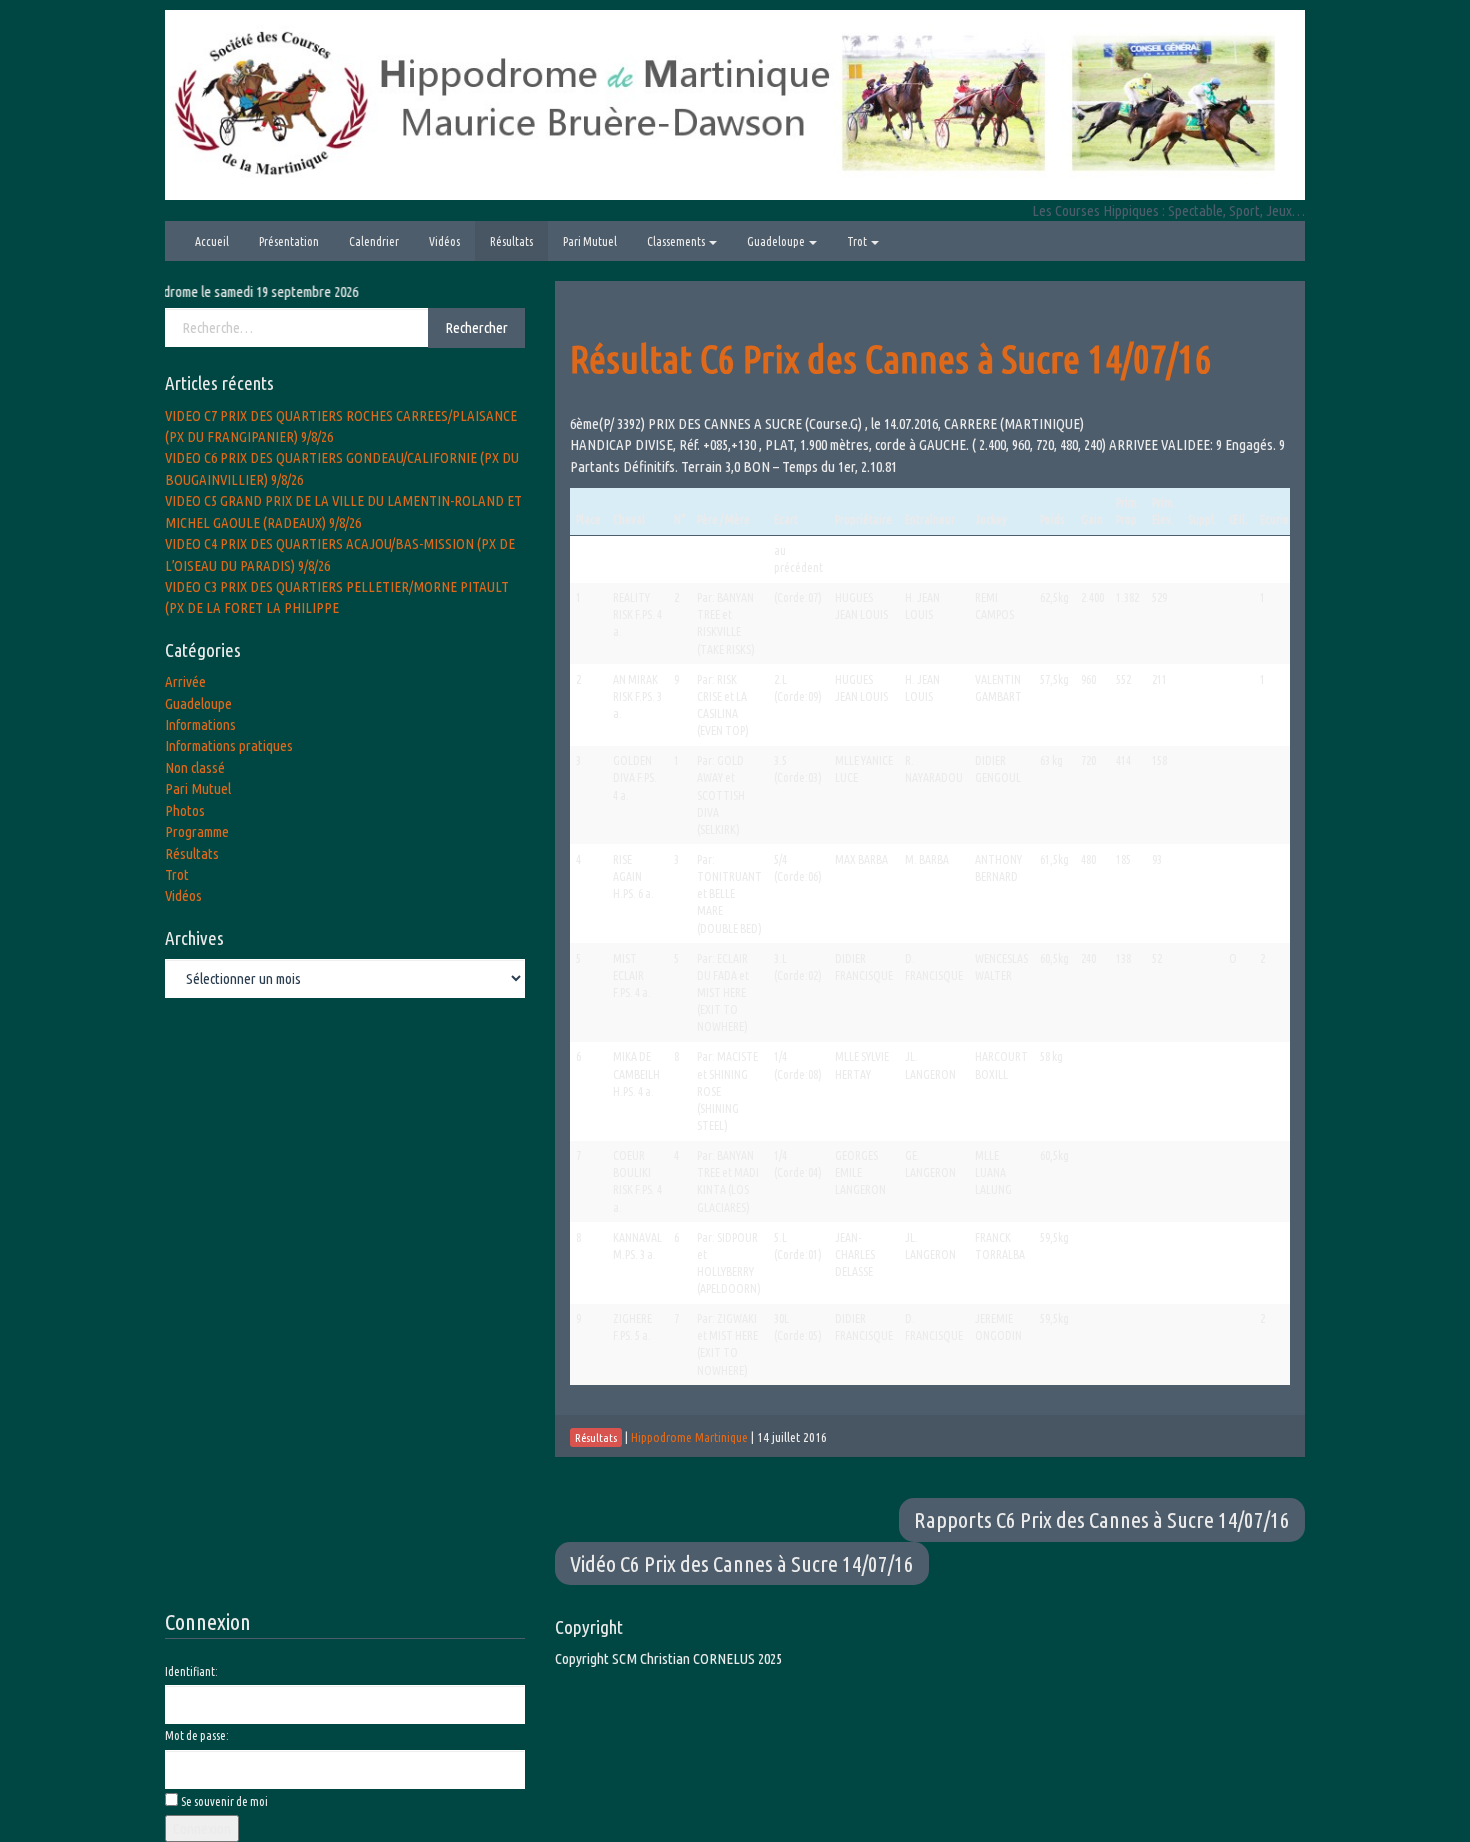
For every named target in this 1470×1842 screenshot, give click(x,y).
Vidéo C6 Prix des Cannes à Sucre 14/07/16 (742, 1563)
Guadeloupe (777, 241)
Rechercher (476, 327)
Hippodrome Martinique (689, 1437)
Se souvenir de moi (224, 1801)
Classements (677, 241)
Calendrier (374, 241)
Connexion (202, 1828)
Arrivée (185, 681)
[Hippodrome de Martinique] (735, 103)
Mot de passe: (197, 1735)
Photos (185, 810)
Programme (197, 831)
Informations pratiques (229, 745)
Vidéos (444, 241)
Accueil (212, 241)
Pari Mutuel (590, 241)
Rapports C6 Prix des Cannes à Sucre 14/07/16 (1102, 1519)
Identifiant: (191, 1671)
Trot (858, 241)
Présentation (289, 241)
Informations (200, 724)
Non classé (195, 767)
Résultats (511, 241)
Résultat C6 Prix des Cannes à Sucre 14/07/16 (891, 358)
